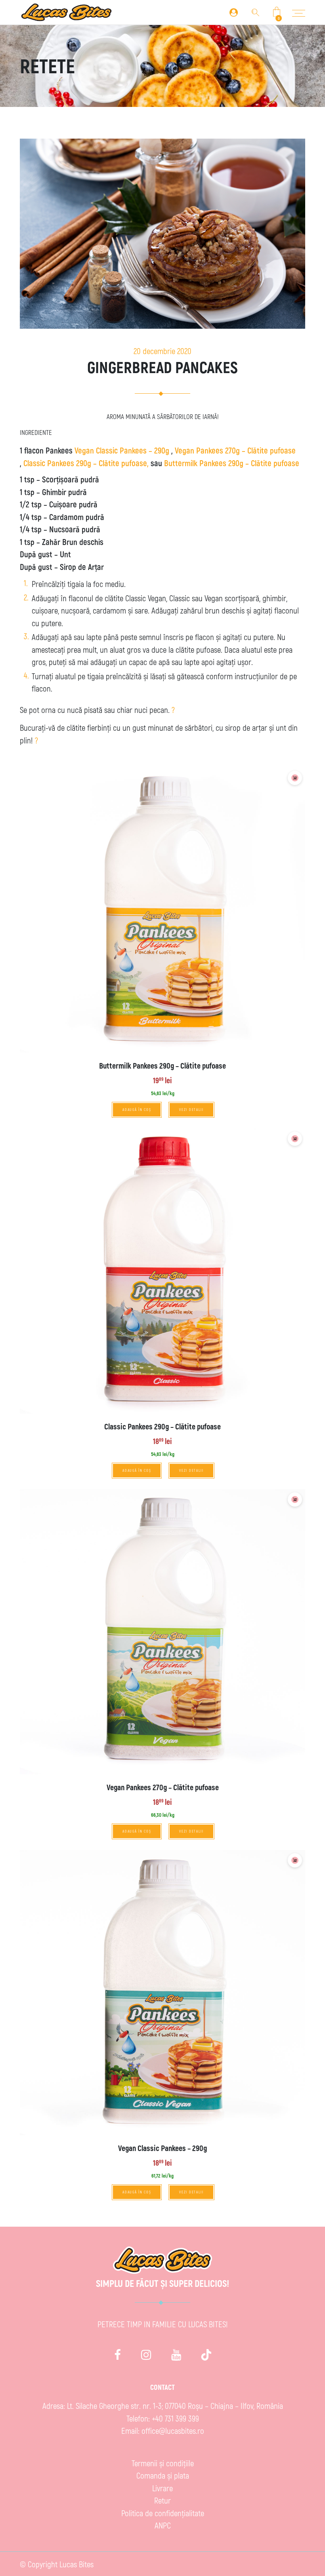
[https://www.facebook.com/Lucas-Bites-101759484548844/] (118, 2354)
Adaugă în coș (137, 1110)
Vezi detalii (191, 1110)
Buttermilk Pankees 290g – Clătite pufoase (232, 463)
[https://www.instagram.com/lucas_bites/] (146, 2354)
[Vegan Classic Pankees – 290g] (162, 1993)
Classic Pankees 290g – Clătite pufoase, (87, 463)
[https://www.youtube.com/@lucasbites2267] (176, 2354)
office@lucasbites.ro (173, 2430)
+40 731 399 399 (175, 2418)
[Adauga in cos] (295, 778)
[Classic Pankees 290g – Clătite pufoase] (162, 1271)
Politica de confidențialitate (163, 2513)
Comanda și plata (163, 2475)
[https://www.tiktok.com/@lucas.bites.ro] (206, 2354)
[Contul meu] (234, 12)
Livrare (162, 2488)
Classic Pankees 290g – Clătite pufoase (162, 1426)
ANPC (163, 2525)
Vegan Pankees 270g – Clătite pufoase (235, 450)
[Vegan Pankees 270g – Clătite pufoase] (162, 1632)
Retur (162, 2500)
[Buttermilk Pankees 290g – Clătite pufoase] (162, 910)
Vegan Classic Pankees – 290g (122, 450)
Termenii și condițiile (163, 2463)
